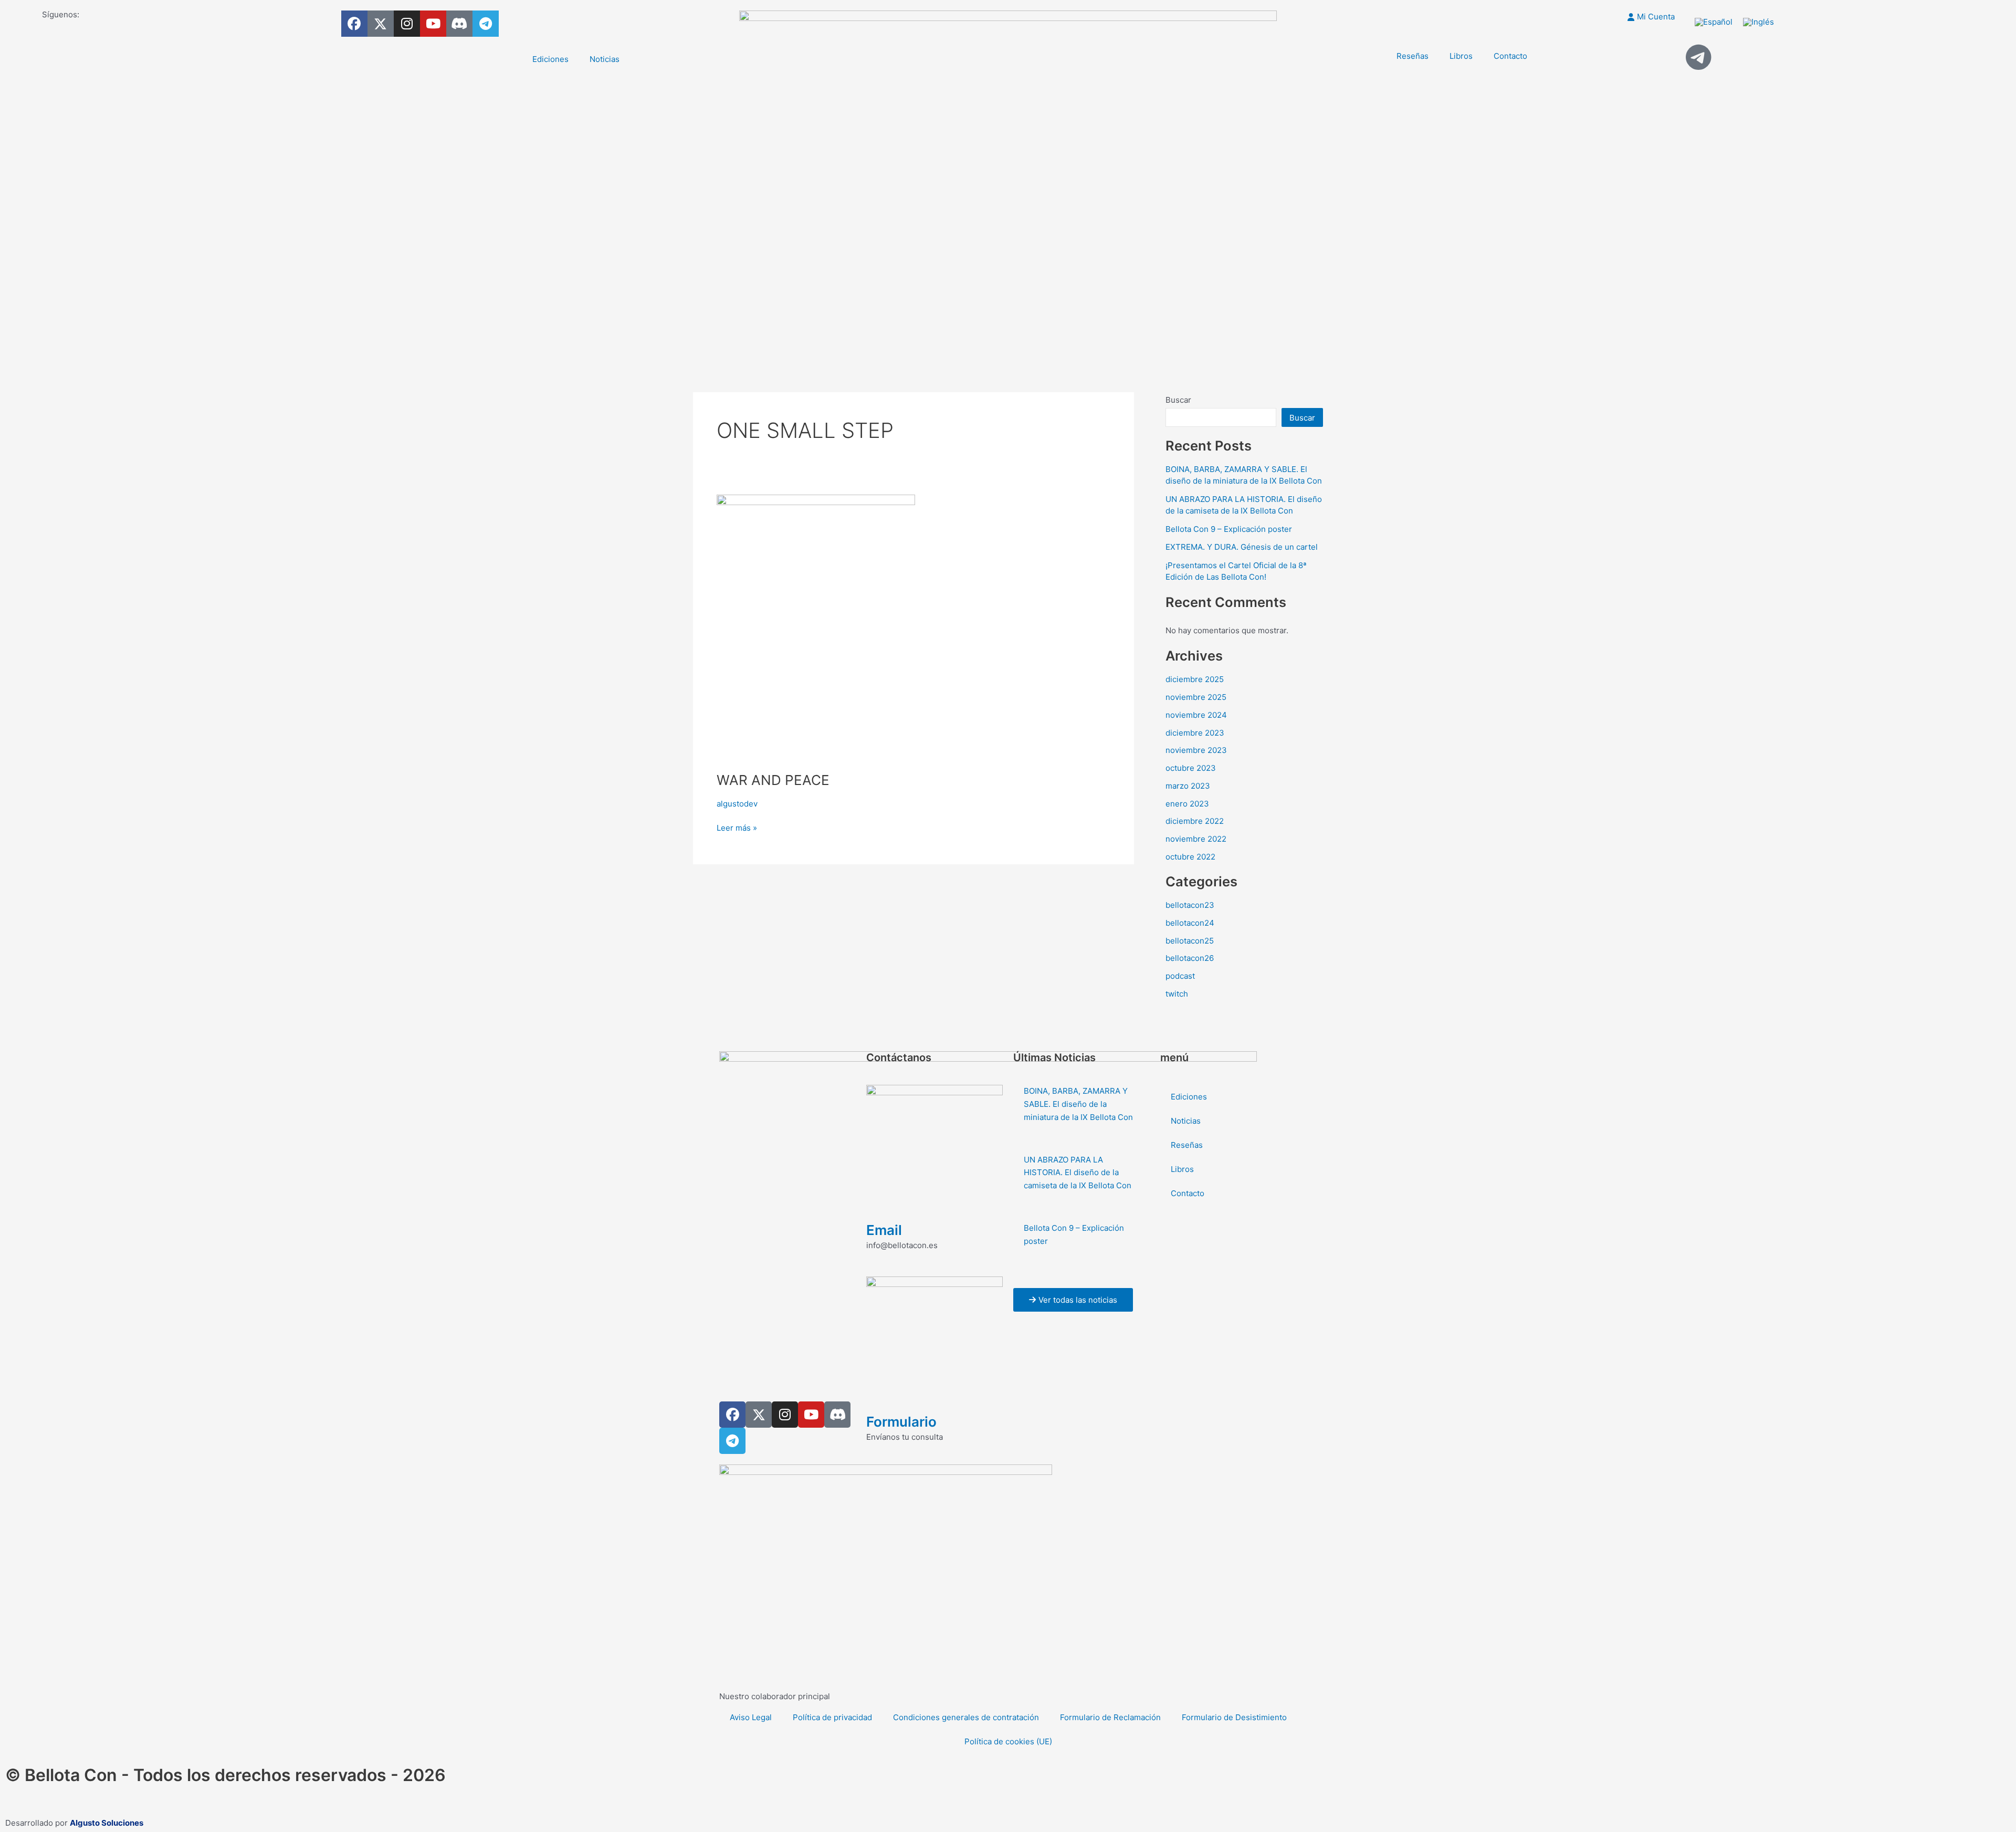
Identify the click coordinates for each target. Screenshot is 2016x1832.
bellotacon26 (1190, 958)
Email (884, 1230)
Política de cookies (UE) (1008, 1741)
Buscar (1178, 400)
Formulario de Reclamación (1110, 1717)
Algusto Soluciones (107, 1823)
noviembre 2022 (1196, 839)
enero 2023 (1187, 804)
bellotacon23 (1190, 905)
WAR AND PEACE (773, 780)
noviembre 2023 (1196, 750)
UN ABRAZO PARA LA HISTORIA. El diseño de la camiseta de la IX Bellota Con (1078, 1173)
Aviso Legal (751, 1717)
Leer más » (737, 827)
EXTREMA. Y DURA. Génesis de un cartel (1242, 547)
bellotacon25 (1190, 941)
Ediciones (550, 59)
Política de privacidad (832, 1717)
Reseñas (1413, 56)
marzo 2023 (1188, 786)
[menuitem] (1714, 22)
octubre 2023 (1191, 768)
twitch (1177, 994)
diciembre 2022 (1195, 821)
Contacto (1510, 56)
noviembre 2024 (1196, 715)
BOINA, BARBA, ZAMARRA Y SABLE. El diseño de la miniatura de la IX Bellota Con (1078, 1104)
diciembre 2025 (1195, 679)
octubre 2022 (1190, 857)
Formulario (901, 1422)
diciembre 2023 (1195, 733)
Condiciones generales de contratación (966, 1717)
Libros (1461, 56)
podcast (1180, 976)
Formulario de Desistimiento (1234, 1717)
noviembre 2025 (1196, 697)
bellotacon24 (1190, 923)
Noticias (605, 59)
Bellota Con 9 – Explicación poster (1229, 529)
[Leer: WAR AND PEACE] (816, 626)
